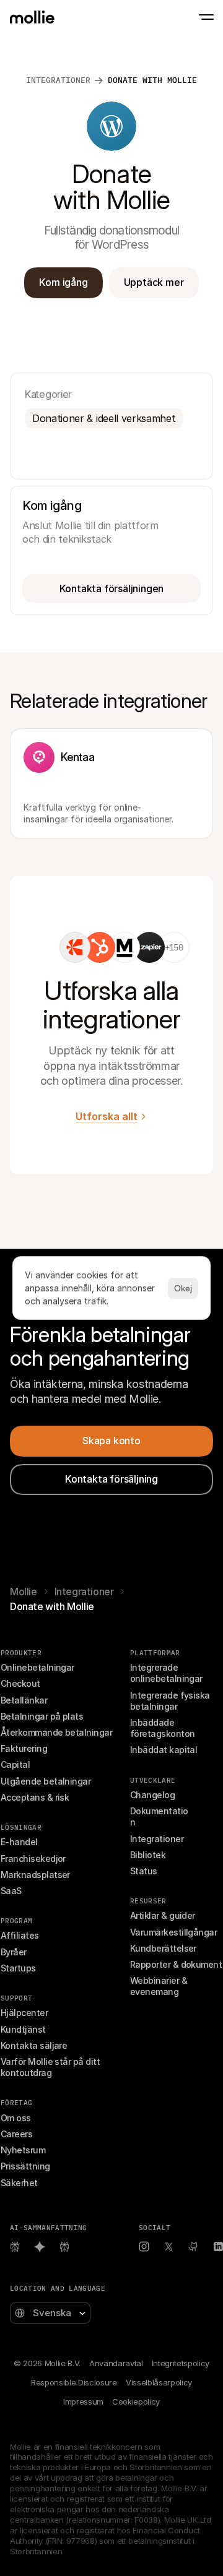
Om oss (16, 2118)
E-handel (19, 1842)
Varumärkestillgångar (173, 1932)
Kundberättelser (163, 1948)
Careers (16, 2134)
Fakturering (24, 1748)
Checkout (20, 1683)
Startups (18, 1968)
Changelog (152, 1795)
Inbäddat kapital (164, 1750)
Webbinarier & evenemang (160, 1986)
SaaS (11, 1891)
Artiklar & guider (163, 1915)
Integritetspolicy (181, 2363)
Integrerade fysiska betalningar (171, 1701)
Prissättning (25, 2166)
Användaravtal (116, 2363)
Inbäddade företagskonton (162, 1728)
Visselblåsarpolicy (159, 2382)
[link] (75, 947)
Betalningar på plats (42, 1716)
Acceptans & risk (35, 1797)
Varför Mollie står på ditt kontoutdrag (51, 2067)
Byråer (14, 1952)
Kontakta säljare (34, 2045)
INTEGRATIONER (58, 80)
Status (144, 1871)
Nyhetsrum (23, 2150)
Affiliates (20, 1935)
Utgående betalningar (46, 1781)
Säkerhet (19, 2183)
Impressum (83, 2402)
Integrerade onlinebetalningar (166, 1673)
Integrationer (84, 1592)
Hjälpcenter (24, 2013)
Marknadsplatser (35, 1875)
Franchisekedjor (33, 1859)
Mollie (24, 1592)
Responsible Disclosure (74, 2382)
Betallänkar (24, 1700)
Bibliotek (148, 1855)
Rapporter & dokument (176, 1964)
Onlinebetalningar (37, 1667)
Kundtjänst (23, 2029)
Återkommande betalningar (56, 1732)
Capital (15, 1764)
